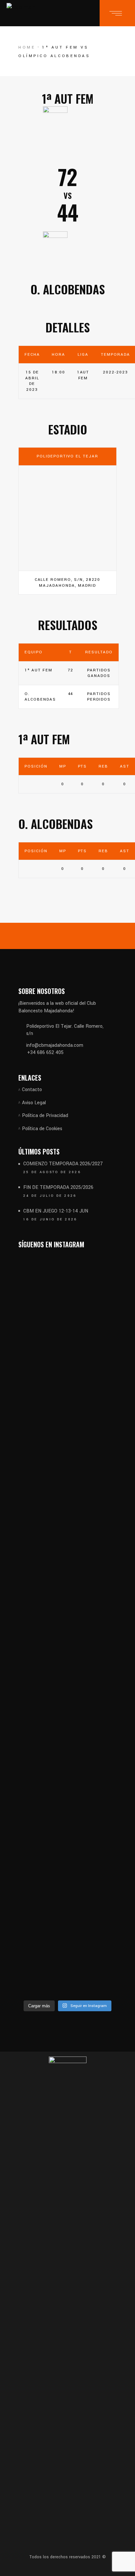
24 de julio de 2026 (50, 1196)
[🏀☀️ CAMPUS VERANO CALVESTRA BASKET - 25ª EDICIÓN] (93, 1816)
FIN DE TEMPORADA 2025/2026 (58, 1187)
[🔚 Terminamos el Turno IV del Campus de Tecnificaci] (42, 1731)
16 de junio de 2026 (50, 1219)
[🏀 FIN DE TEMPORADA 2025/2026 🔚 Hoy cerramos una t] (42, 1447)
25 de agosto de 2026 (52, 1172)
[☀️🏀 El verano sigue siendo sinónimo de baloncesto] (93, 1358)
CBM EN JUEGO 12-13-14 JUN (56, 1211)
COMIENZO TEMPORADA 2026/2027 (63, 1164)
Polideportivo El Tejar (67, 456)
